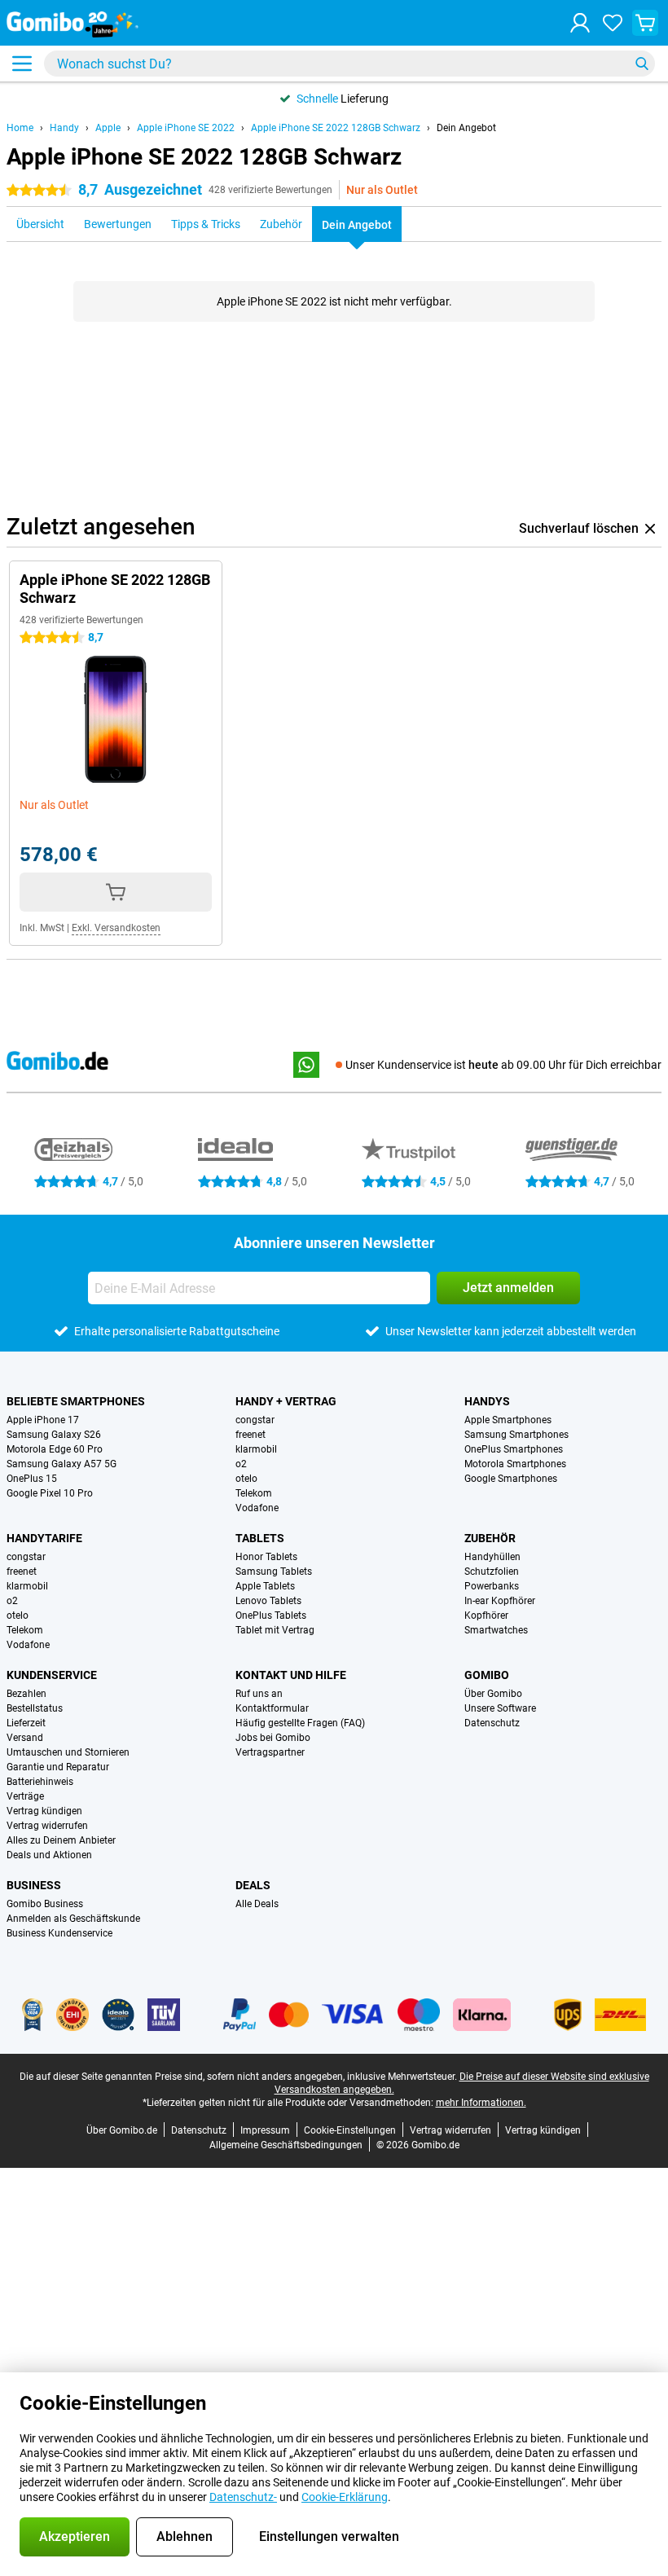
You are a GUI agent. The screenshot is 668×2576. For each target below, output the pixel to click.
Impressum (265, 2130)
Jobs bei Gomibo (273, 1738)
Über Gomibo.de (122, 2130)
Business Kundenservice (59, 1933)
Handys (487, 1401)
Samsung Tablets (274, 1572)
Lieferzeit (26, 1723)
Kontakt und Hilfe (291, 1675)
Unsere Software (500, 1708)
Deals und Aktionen (49, 1855)
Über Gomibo (493, 1694)
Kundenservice (52, 1675)
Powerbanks (492, 1586)
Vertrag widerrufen (47, 1826)
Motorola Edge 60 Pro (55, 1449)
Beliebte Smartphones (76, 1401)
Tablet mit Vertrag (275, 1630)
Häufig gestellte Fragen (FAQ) (300, 1723)
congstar (255, 1420)
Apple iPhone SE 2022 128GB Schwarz (336, 128)
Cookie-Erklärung (345, 2497)
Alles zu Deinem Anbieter (61, 1840)
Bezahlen (26, 1694)
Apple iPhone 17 (43, 1420)
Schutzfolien (492, 1572)
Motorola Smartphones (515, 1464)
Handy (64, 128)
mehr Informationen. (481, 2103)
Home (20, 128)
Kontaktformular (272, 1708)
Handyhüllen (492, 1557)
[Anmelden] (580, 23)
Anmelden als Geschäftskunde (73, 1919)
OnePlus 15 (32, 1479)
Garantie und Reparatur (58, 1767)
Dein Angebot (466, 128)
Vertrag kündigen (44, 1811)
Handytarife (44, 1538)
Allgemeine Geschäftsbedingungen (286, 2145)
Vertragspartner (270, 1752)
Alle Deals (257, 1904)
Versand (25, 1738)
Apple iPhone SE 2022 (186, 128)
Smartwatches (496, 1630)
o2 (241, 1464)
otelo (246, 1479)
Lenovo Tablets (268, 1601)
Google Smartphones (511, 1479)
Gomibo (487, 1675)
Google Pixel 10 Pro (50, 1493)
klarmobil (256, 1449)
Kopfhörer (486, 1615)
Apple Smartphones (508, 1420)
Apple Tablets (265, 1586)
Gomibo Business (45, 1904)
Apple (108, 128)
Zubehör (490, 1538)
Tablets (260, 1538)
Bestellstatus (35, 1708)
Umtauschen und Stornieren (68, 1752)
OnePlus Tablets (271, 1615)
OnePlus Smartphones (514, 1449)
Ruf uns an (259, 1694)
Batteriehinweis (40, 1782)
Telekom (254, 1493)
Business (34, 1885)
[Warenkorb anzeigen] (645, 23)
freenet (250, 1435)
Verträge (25, 1796)
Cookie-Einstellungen (350, 2130)
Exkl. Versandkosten (116, 928)
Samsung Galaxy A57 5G (62, 1464)
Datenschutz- (243, 2497)
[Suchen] (642, 64)
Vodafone (257, 1508)
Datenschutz (492, 1723)
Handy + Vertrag (286, 1401)
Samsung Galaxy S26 (54, 1435)
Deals (253, 1885)
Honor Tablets (266, 1557)
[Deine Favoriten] (613, 23)
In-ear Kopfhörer (500, 1601)
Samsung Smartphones (516, 1435)
